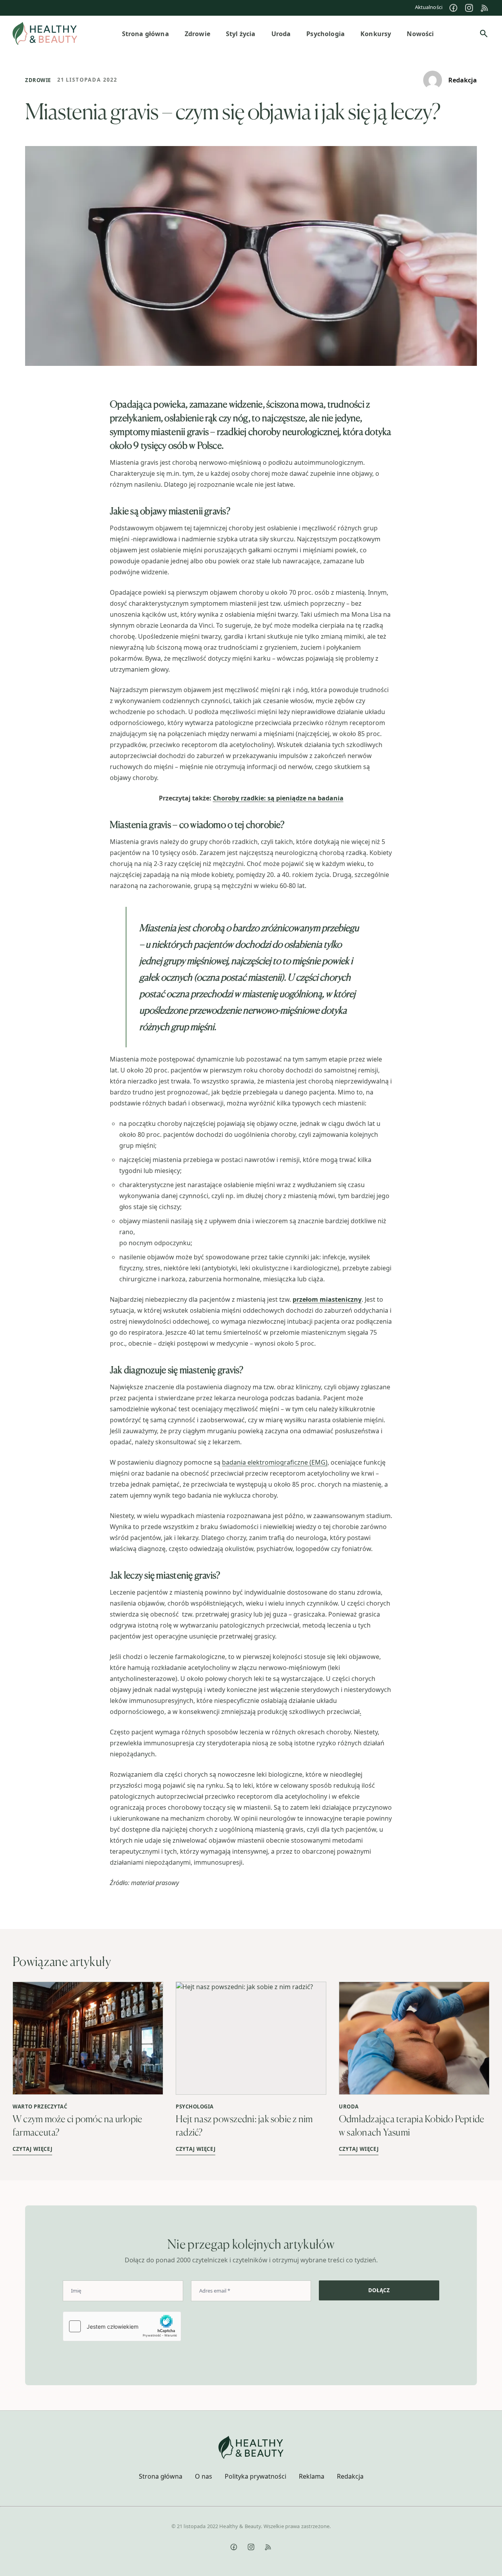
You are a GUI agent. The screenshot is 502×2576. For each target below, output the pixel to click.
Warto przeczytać (40, 2106)
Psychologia (195, 2106)
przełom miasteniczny (327, 1299)
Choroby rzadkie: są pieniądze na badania (278, 798)
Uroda (349, 2106)
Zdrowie (38, 80)
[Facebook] (453, 8)
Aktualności (429, 7)
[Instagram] (469, 8)
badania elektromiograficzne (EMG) (275, 1462)
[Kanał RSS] (485, 8)
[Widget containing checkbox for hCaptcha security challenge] (122, 2326)
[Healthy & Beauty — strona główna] (45, 34)
